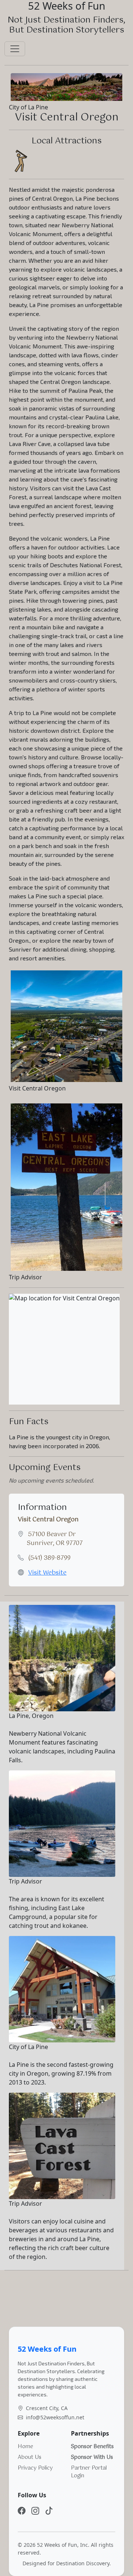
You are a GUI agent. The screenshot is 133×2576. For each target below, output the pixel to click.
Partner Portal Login (89, 2472)
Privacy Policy (35, 2468)
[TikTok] (49, 2511)
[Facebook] (22, 2511)
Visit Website (47, 1573)
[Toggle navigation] (15, 49)
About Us (30, 2457)
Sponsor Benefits (92, 2447)
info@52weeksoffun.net (55, 2417)
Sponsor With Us (92, 2457)
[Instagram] (35, 2511)
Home (25, 2447)
